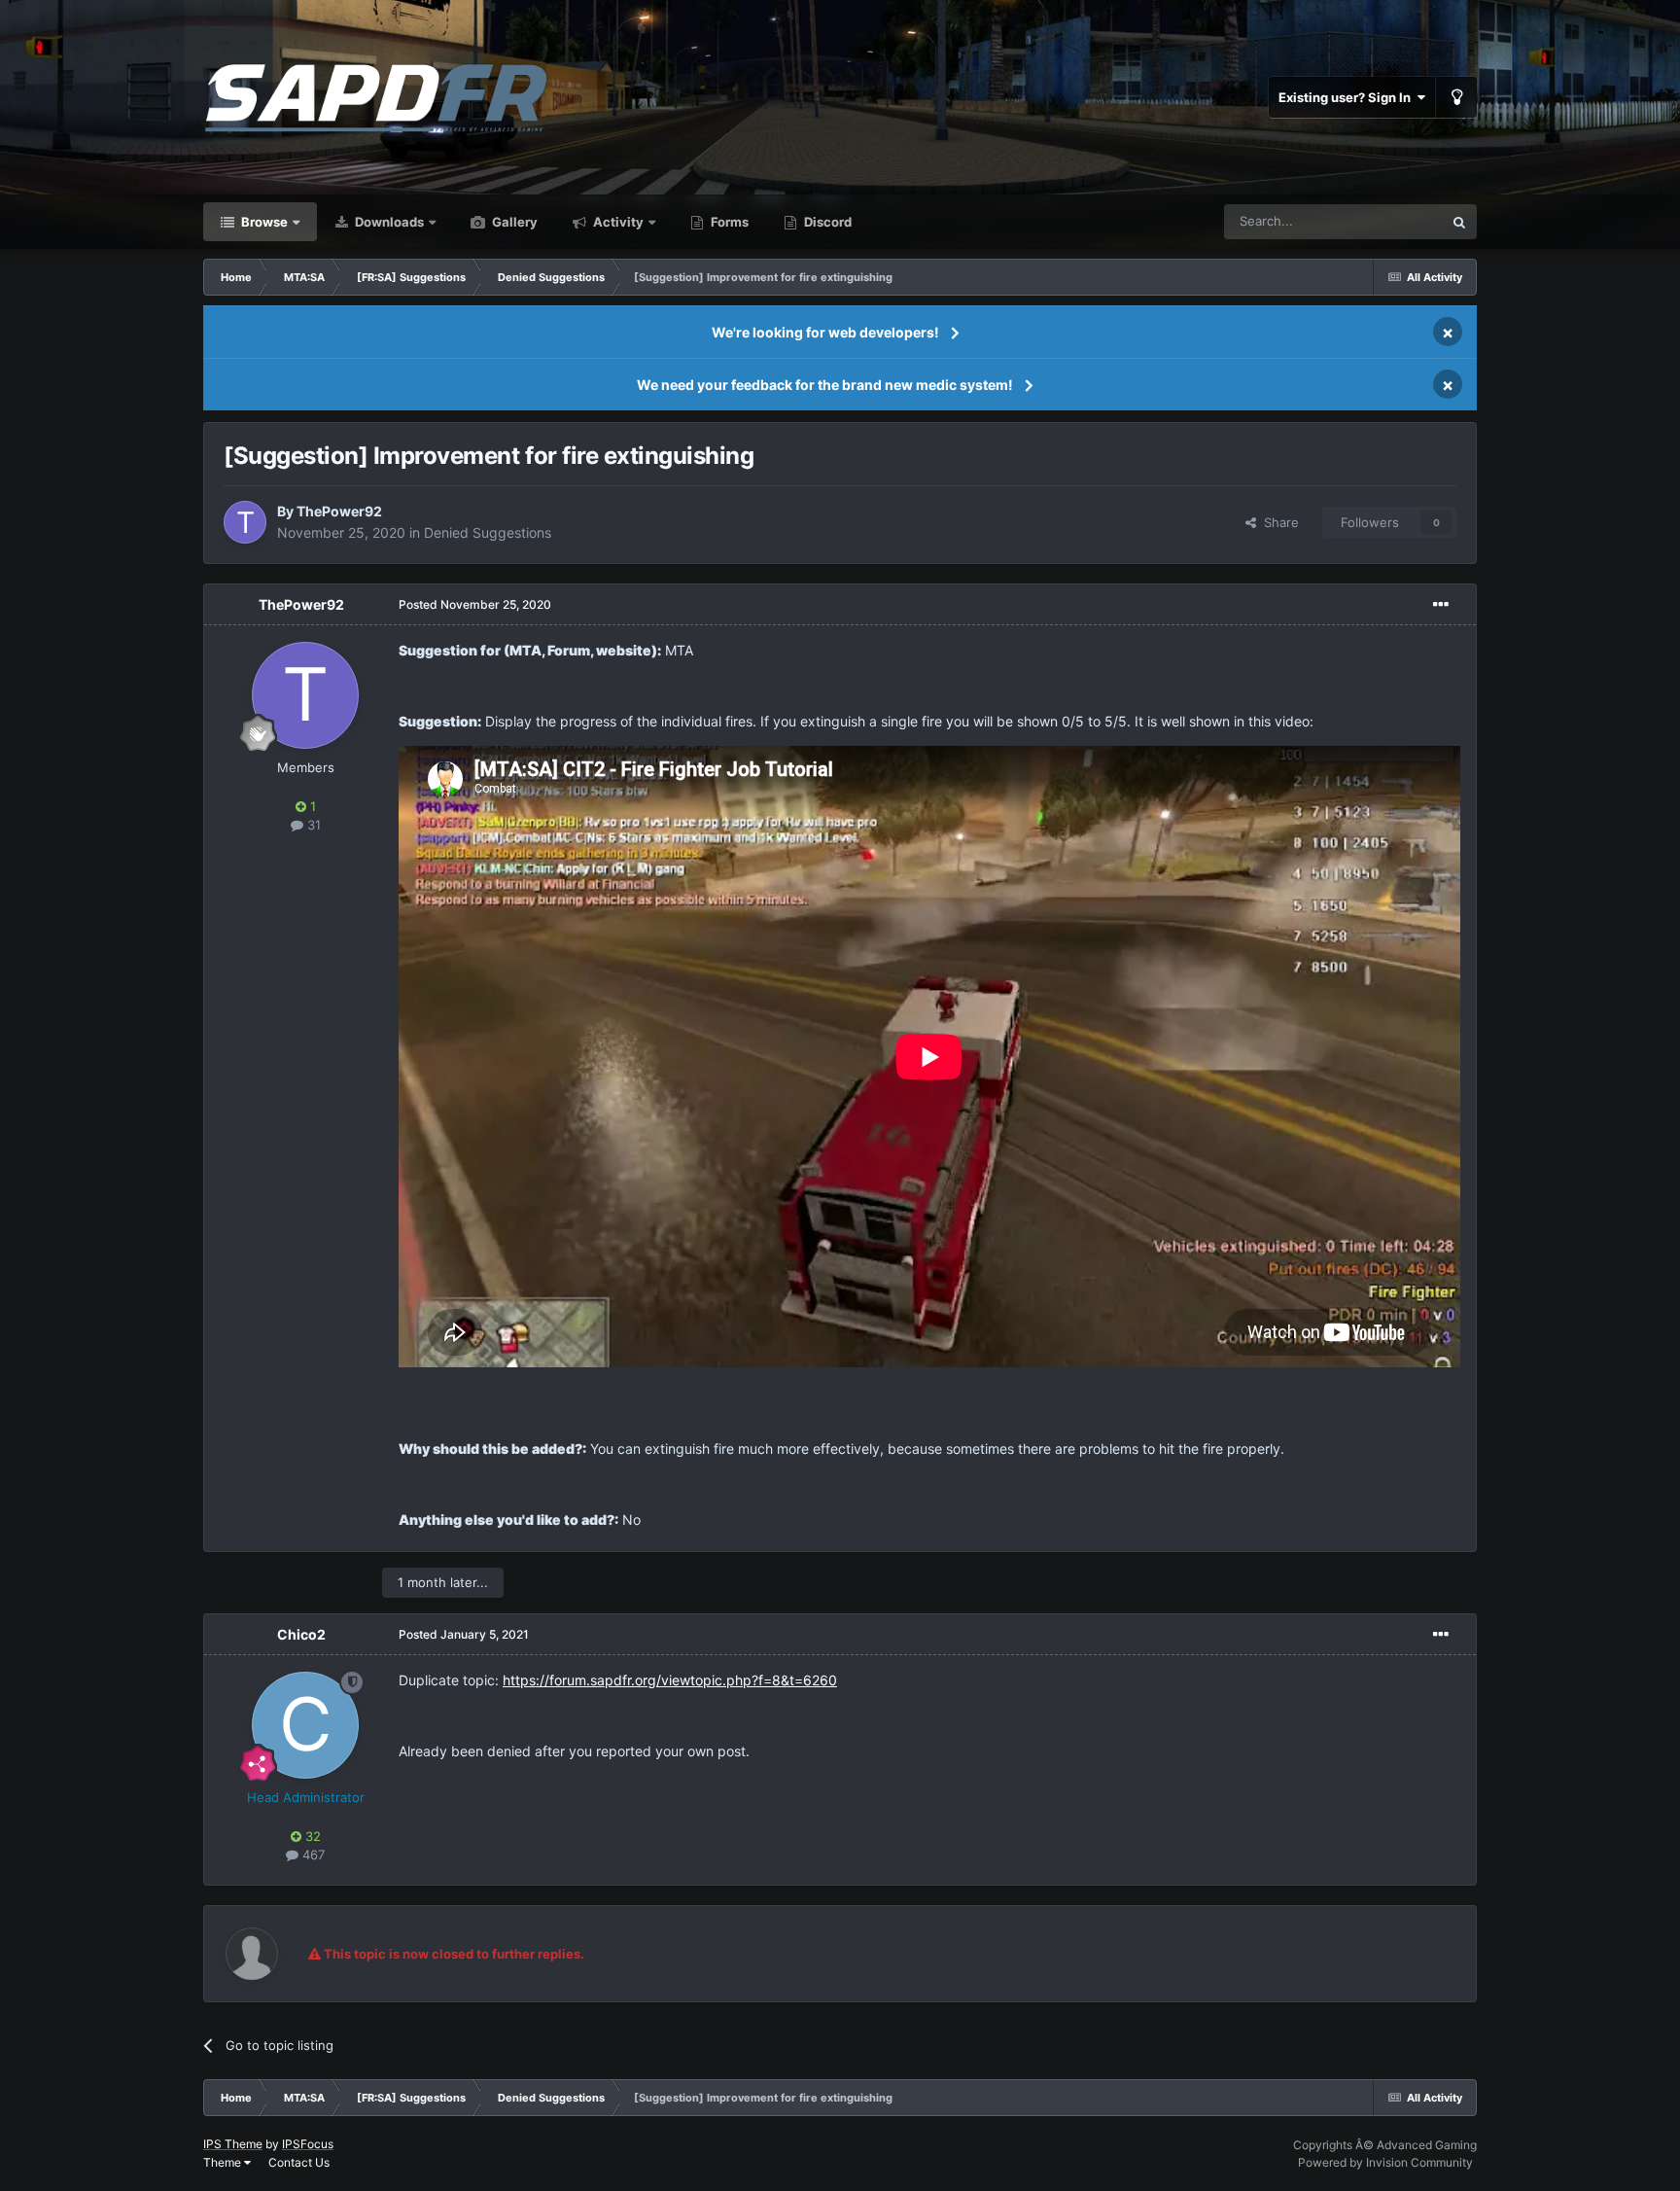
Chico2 (301, 1634)
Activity (617, 222)
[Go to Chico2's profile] (305, 1725)
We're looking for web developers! (825, 332)
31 (312, 825)
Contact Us (299, 2162)
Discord (826, 222)
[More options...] (1441, 605)
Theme (224, 2162)
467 (312, 1855)
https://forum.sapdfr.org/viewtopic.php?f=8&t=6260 (670, 1680)
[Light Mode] (1456, 97)
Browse (263, 222)
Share (1277, 522)
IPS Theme (233, 2144)
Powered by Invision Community (1385, 2162)
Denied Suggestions (488, 532)
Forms (728, 222)
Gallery (513, 222)
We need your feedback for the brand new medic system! (825, 385)
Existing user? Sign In (1347, 97)
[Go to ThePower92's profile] (245, 522)
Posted (475, 604)
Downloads (388, 222)
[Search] (1459, 222)
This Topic (1387, 221)
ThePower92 (339, 511)
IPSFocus (308, 2144)
